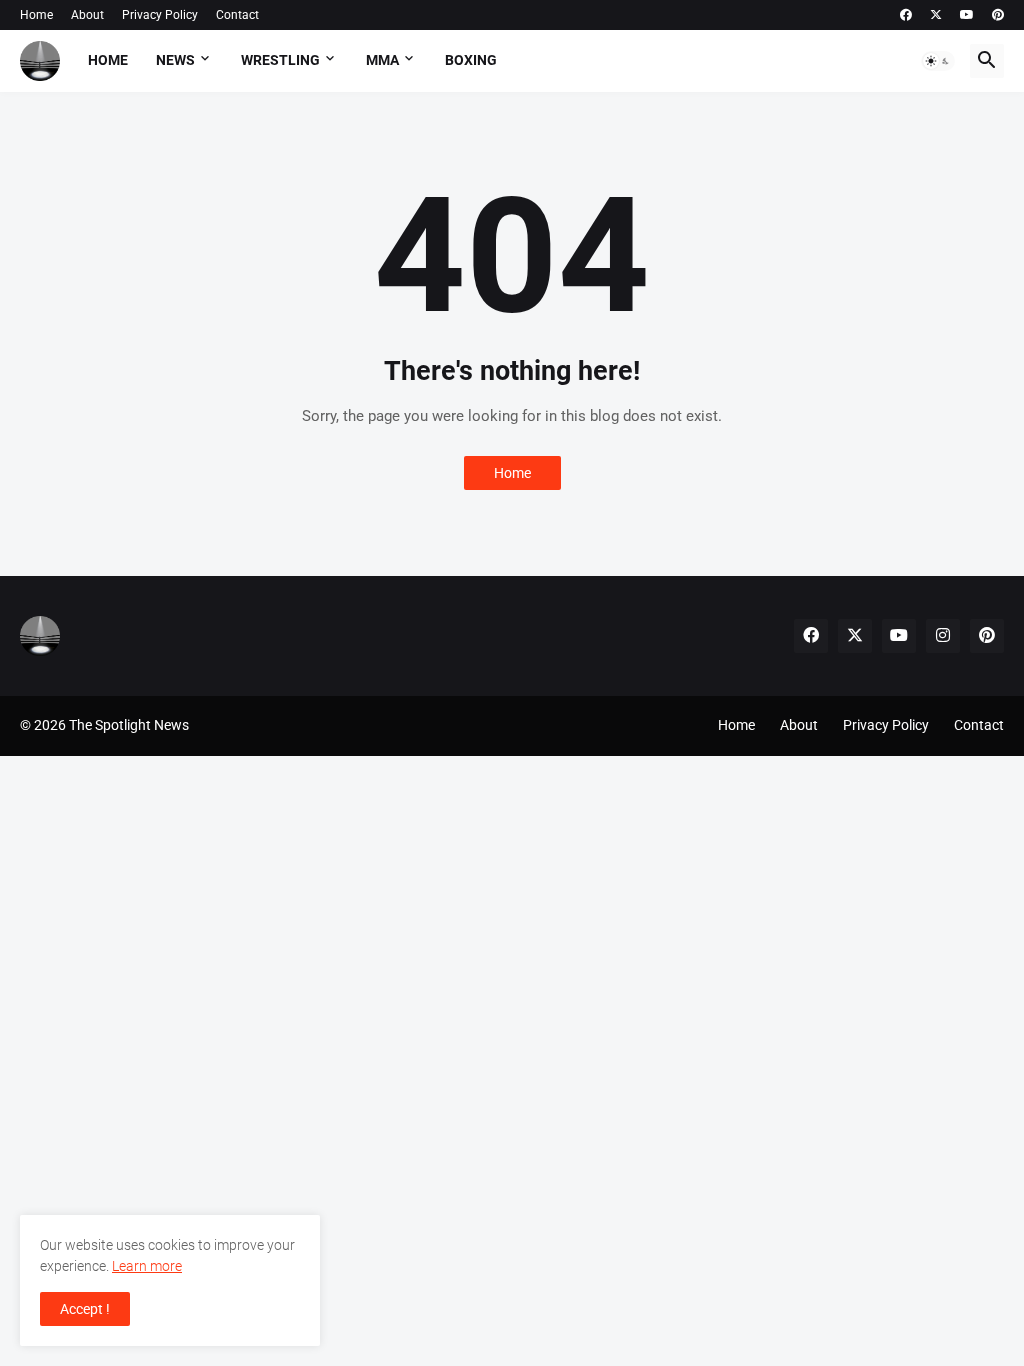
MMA (382, 60)
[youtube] (967, 15)
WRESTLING (280, 60)
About (87, 15)
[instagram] (943, 636)
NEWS (175, 60)
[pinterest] (998, 15)
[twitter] (936, 15)
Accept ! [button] (85, 1309)
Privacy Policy (160, 15)
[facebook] (906, 15)
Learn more (147, 1266)
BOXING (471, 60)
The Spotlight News (129, 725)
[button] (938, 61)
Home (36, 15)
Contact (237, 15)
